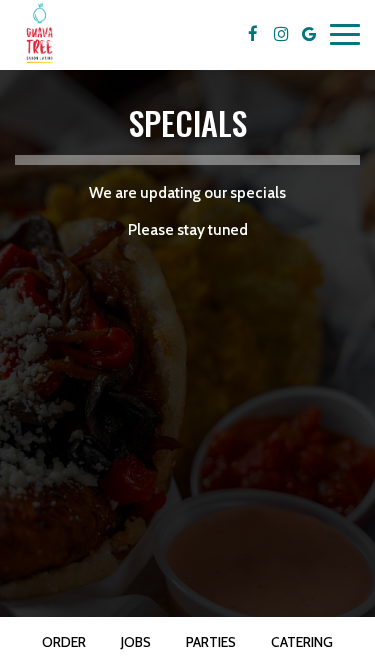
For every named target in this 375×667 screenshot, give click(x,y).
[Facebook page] (253, 34)
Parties (211, 642)
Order (64, 642)
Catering (302, 642)
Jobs (136, 642)
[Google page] (309, 34)
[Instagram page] (281, 34)
